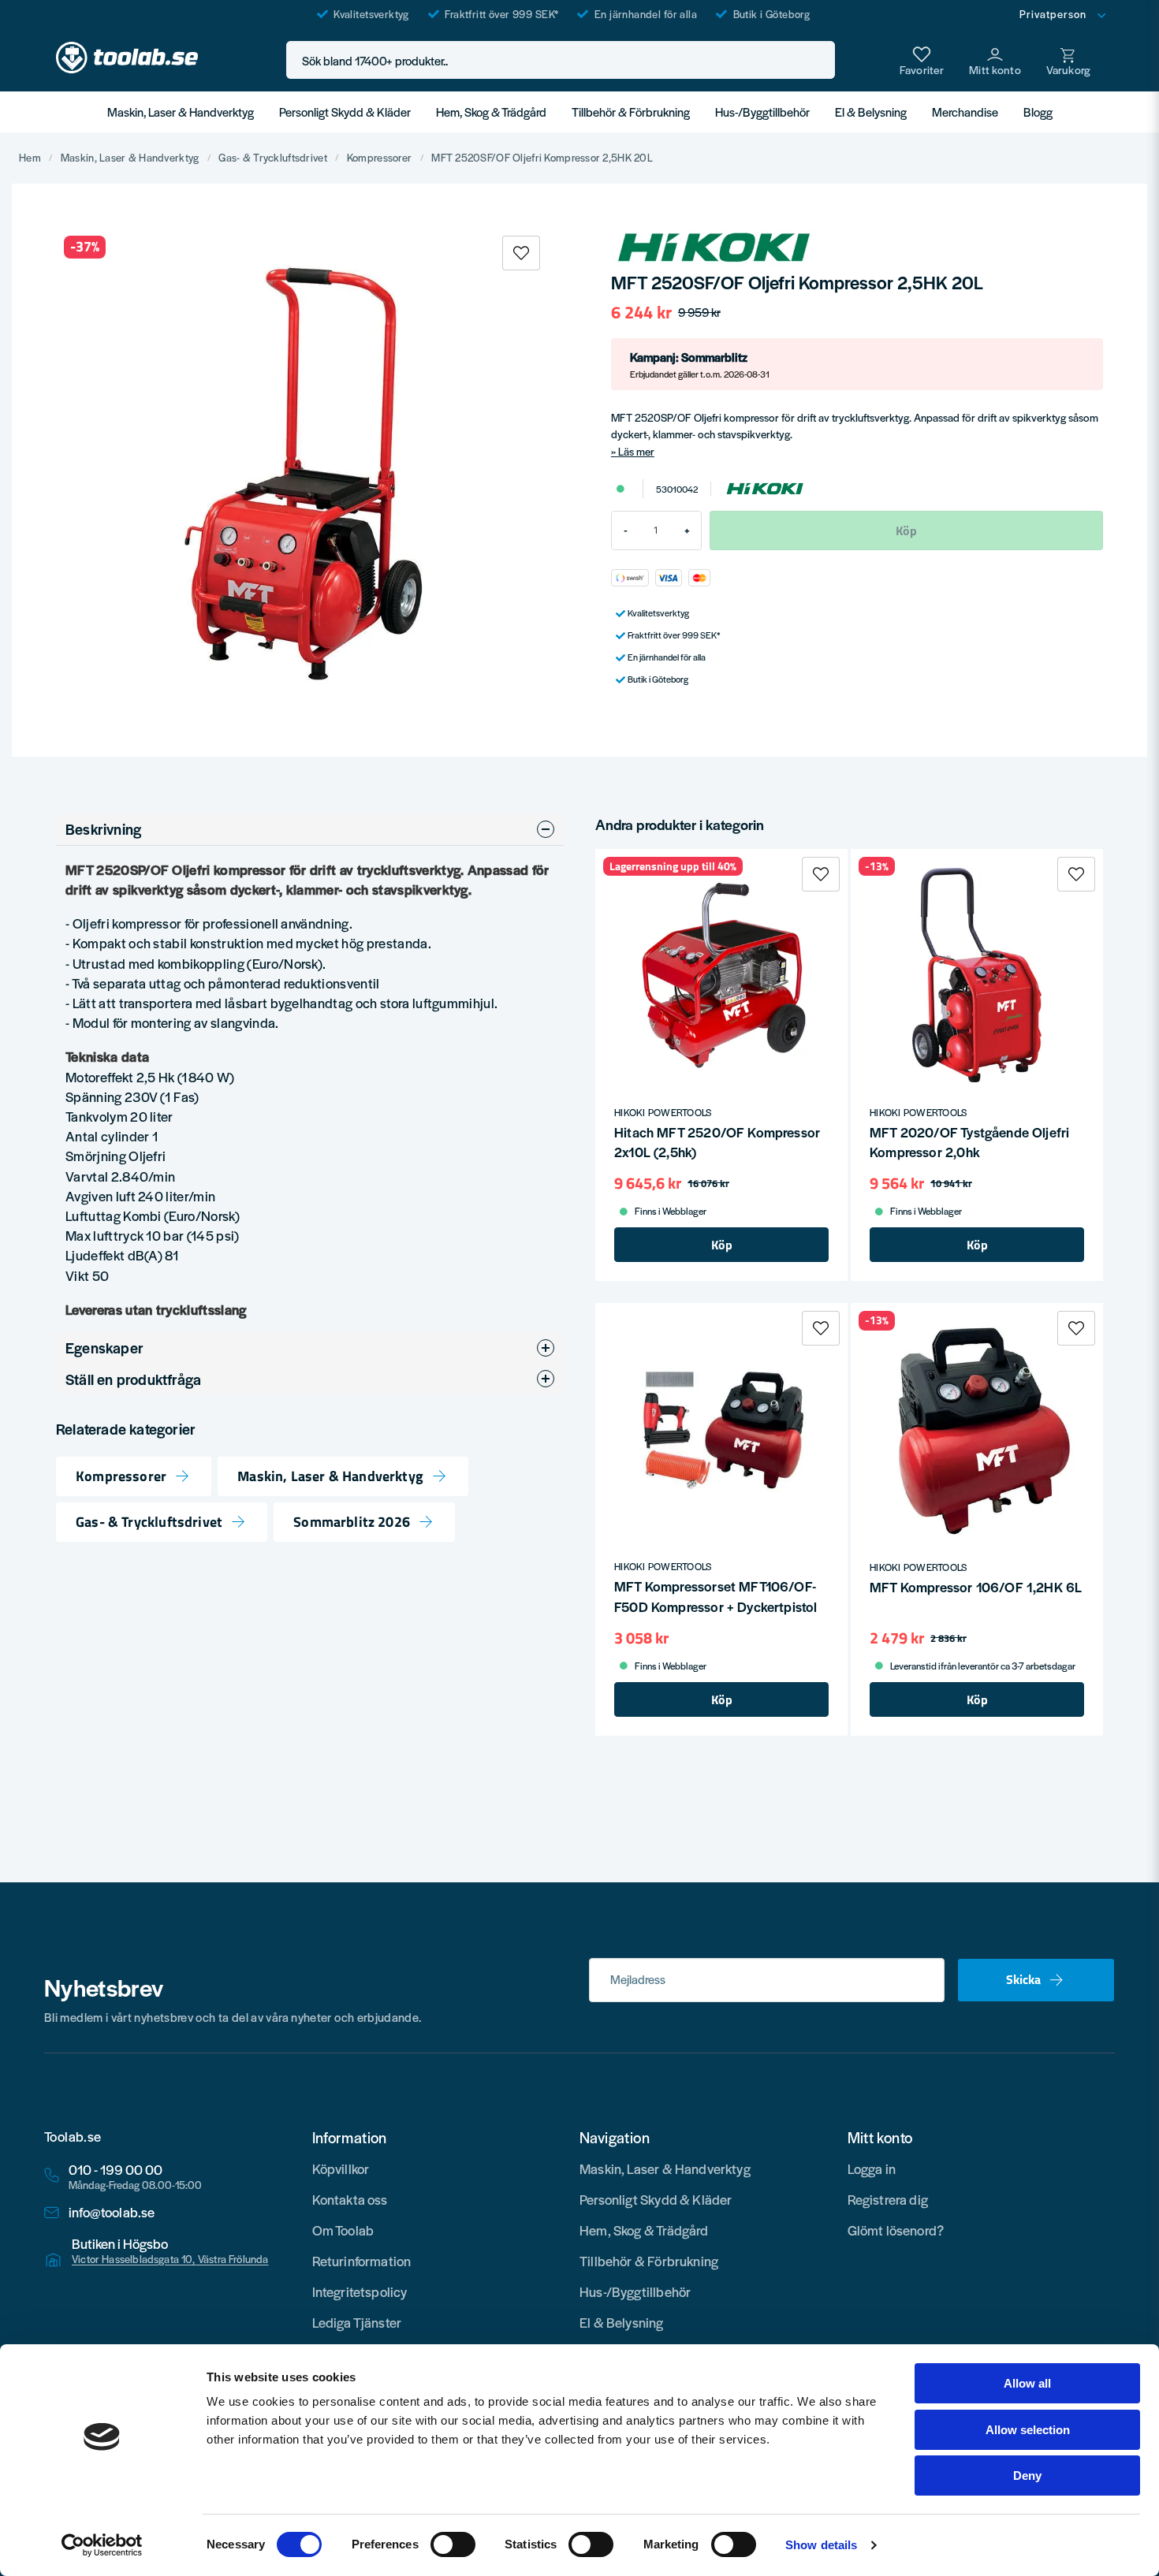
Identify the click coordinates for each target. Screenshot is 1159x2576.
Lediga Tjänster (357, 2322)
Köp (722, 1245)
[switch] (453, 2544)
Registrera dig (888, 2199)
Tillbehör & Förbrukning (631, 112)
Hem (30, 158)
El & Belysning (871, 112)
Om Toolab (343, 2230)
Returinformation (362, 2261)
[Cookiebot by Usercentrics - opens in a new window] (102, 2545)
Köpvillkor (341, 2168)
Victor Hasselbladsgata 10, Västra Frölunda (170, 2259)
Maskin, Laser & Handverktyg (181, 112)
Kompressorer (379, 158)
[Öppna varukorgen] (1068, 60)
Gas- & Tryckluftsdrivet (272, 158)
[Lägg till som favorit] (922, 60)
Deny (1027, 2475)
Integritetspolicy (360, 2291)
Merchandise (965, 112)
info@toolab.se (112, 2212)
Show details (821, 2545)
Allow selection (1028, 2430)
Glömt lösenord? (896, 2230)
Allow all (1027, 2383)
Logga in (872, 2168)
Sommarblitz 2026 (352, 1523)
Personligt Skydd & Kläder (345, 112)
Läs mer (636, 451)
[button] (818, 60)
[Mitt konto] (995, 60)
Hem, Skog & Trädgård (491, 112)
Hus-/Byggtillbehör (762, 112)
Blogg (1038, 112)
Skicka (1023, 1979)
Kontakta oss (350, 2199)
